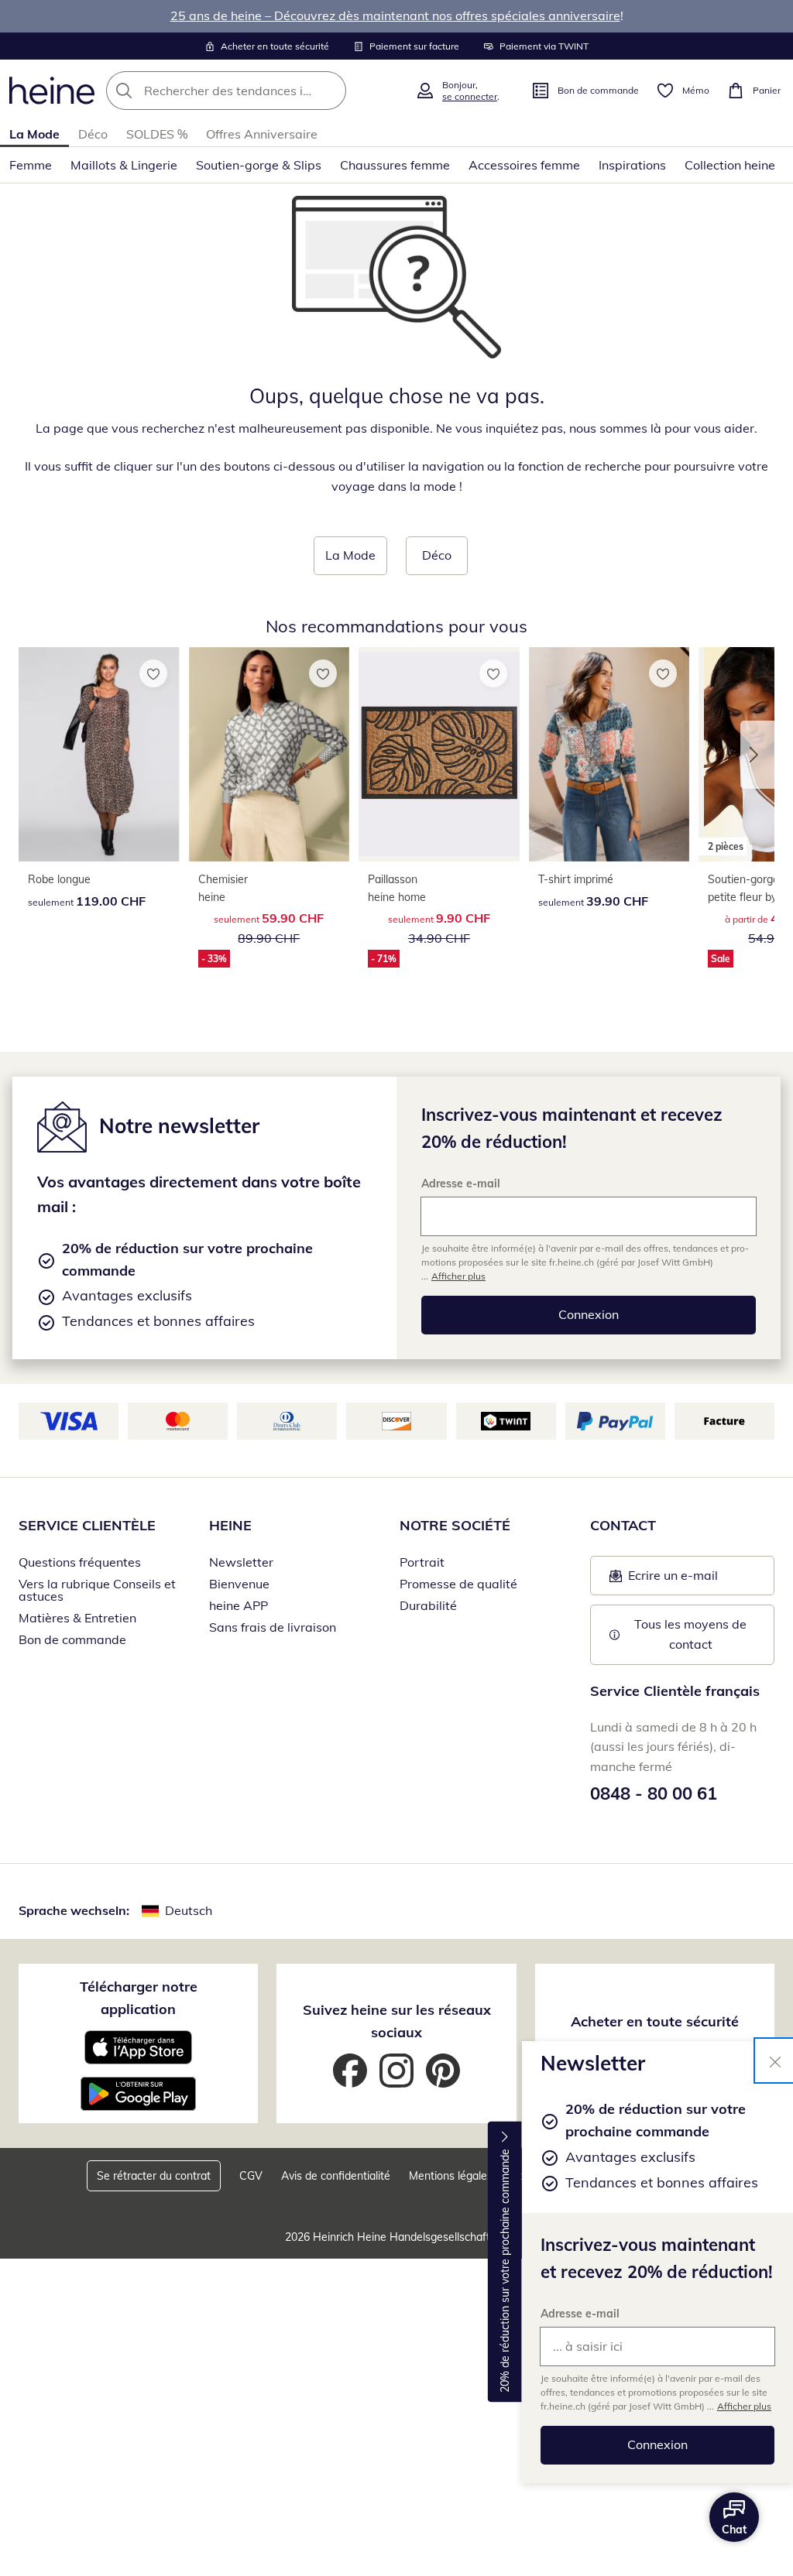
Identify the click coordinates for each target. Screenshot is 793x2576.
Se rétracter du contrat (154, 2176)
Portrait (422, 1562)
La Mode (34, 134)
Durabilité (428, 1605)
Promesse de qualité (458, 1584)
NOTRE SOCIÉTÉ (455, 1525)
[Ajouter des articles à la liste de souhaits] (153, 673)
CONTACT (623, 1525)
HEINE (230, 1525)
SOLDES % (157, 134)
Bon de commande (72, 1639)
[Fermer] (775, 2060)
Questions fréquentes (80, 1562)
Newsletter (241, 1562)
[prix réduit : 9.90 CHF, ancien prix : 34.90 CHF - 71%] (439, 755)
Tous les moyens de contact (692, 1634)
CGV (251, 2176)
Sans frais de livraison (273, 1627)
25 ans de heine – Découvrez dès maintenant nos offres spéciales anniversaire (395, 15)
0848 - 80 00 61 (654, 1793)
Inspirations (632, 165)
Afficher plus (744, 2406)
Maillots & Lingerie (124, 165)
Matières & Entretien (77, 1618)
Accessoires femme (524, 165)
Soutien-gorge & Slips (259, 165)
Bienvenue (239, 1584)
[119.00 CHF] (99, 755)
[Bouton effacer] (330, 91)
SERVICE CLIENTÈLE (87, 1525)
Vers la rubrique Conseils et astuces (97, 1590)
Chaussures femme (395, 165)
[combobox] (256, 91)
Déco (93, 134)
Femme (31, 165)
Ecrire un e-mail (692, 1580)
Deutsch (189, 1910)
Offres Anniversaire (262, 134)
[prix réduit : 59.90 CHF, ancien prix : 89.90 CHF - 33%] (269, 755)
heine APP (239, 1605)
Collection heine (730, 165)
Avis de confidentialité (336, 2176)
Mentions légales (451, 2176)
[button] (757, 755)
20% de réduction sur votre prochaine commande (505, 2271)
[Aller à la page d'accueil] (52, 91)
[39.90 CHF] (609, 755)
